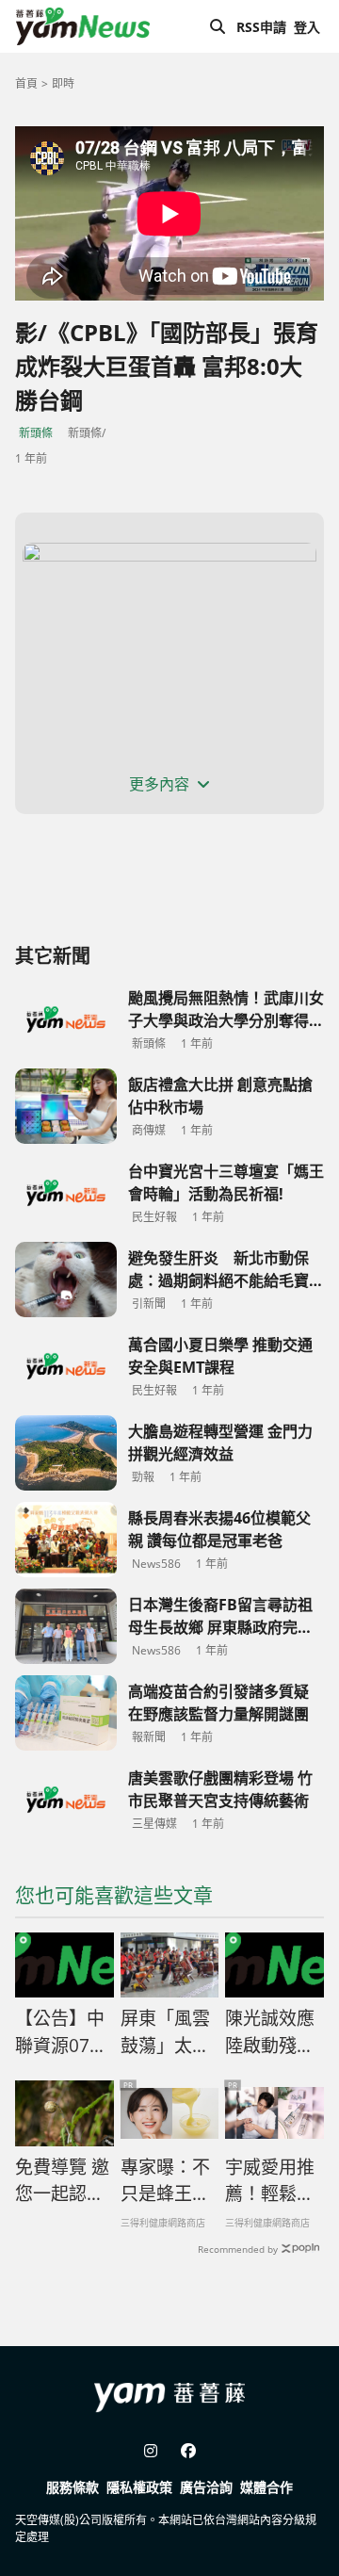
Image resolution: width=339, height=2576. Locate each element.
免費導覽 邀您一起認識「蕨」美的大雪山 (62, 2181)
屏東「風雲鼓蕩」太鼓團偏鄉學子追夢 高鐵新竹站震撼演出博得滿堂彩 (165, 2032)
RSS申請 (261, 27)
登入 (307, 27)
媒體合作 (266, 2487)
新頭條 (36, 433)
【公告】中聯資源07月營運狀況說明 (61, 2032)
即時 (63, 83)
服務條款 (73, 2487)
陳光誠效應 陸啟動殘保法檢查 (270, 2032)
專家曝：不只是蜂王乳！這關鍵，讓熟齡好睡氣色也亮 (165, 2181)
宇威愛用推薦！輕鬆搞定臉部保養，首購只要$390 (270, 2181)
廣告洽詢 (206, 2487)
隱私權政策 (139, 2487)
